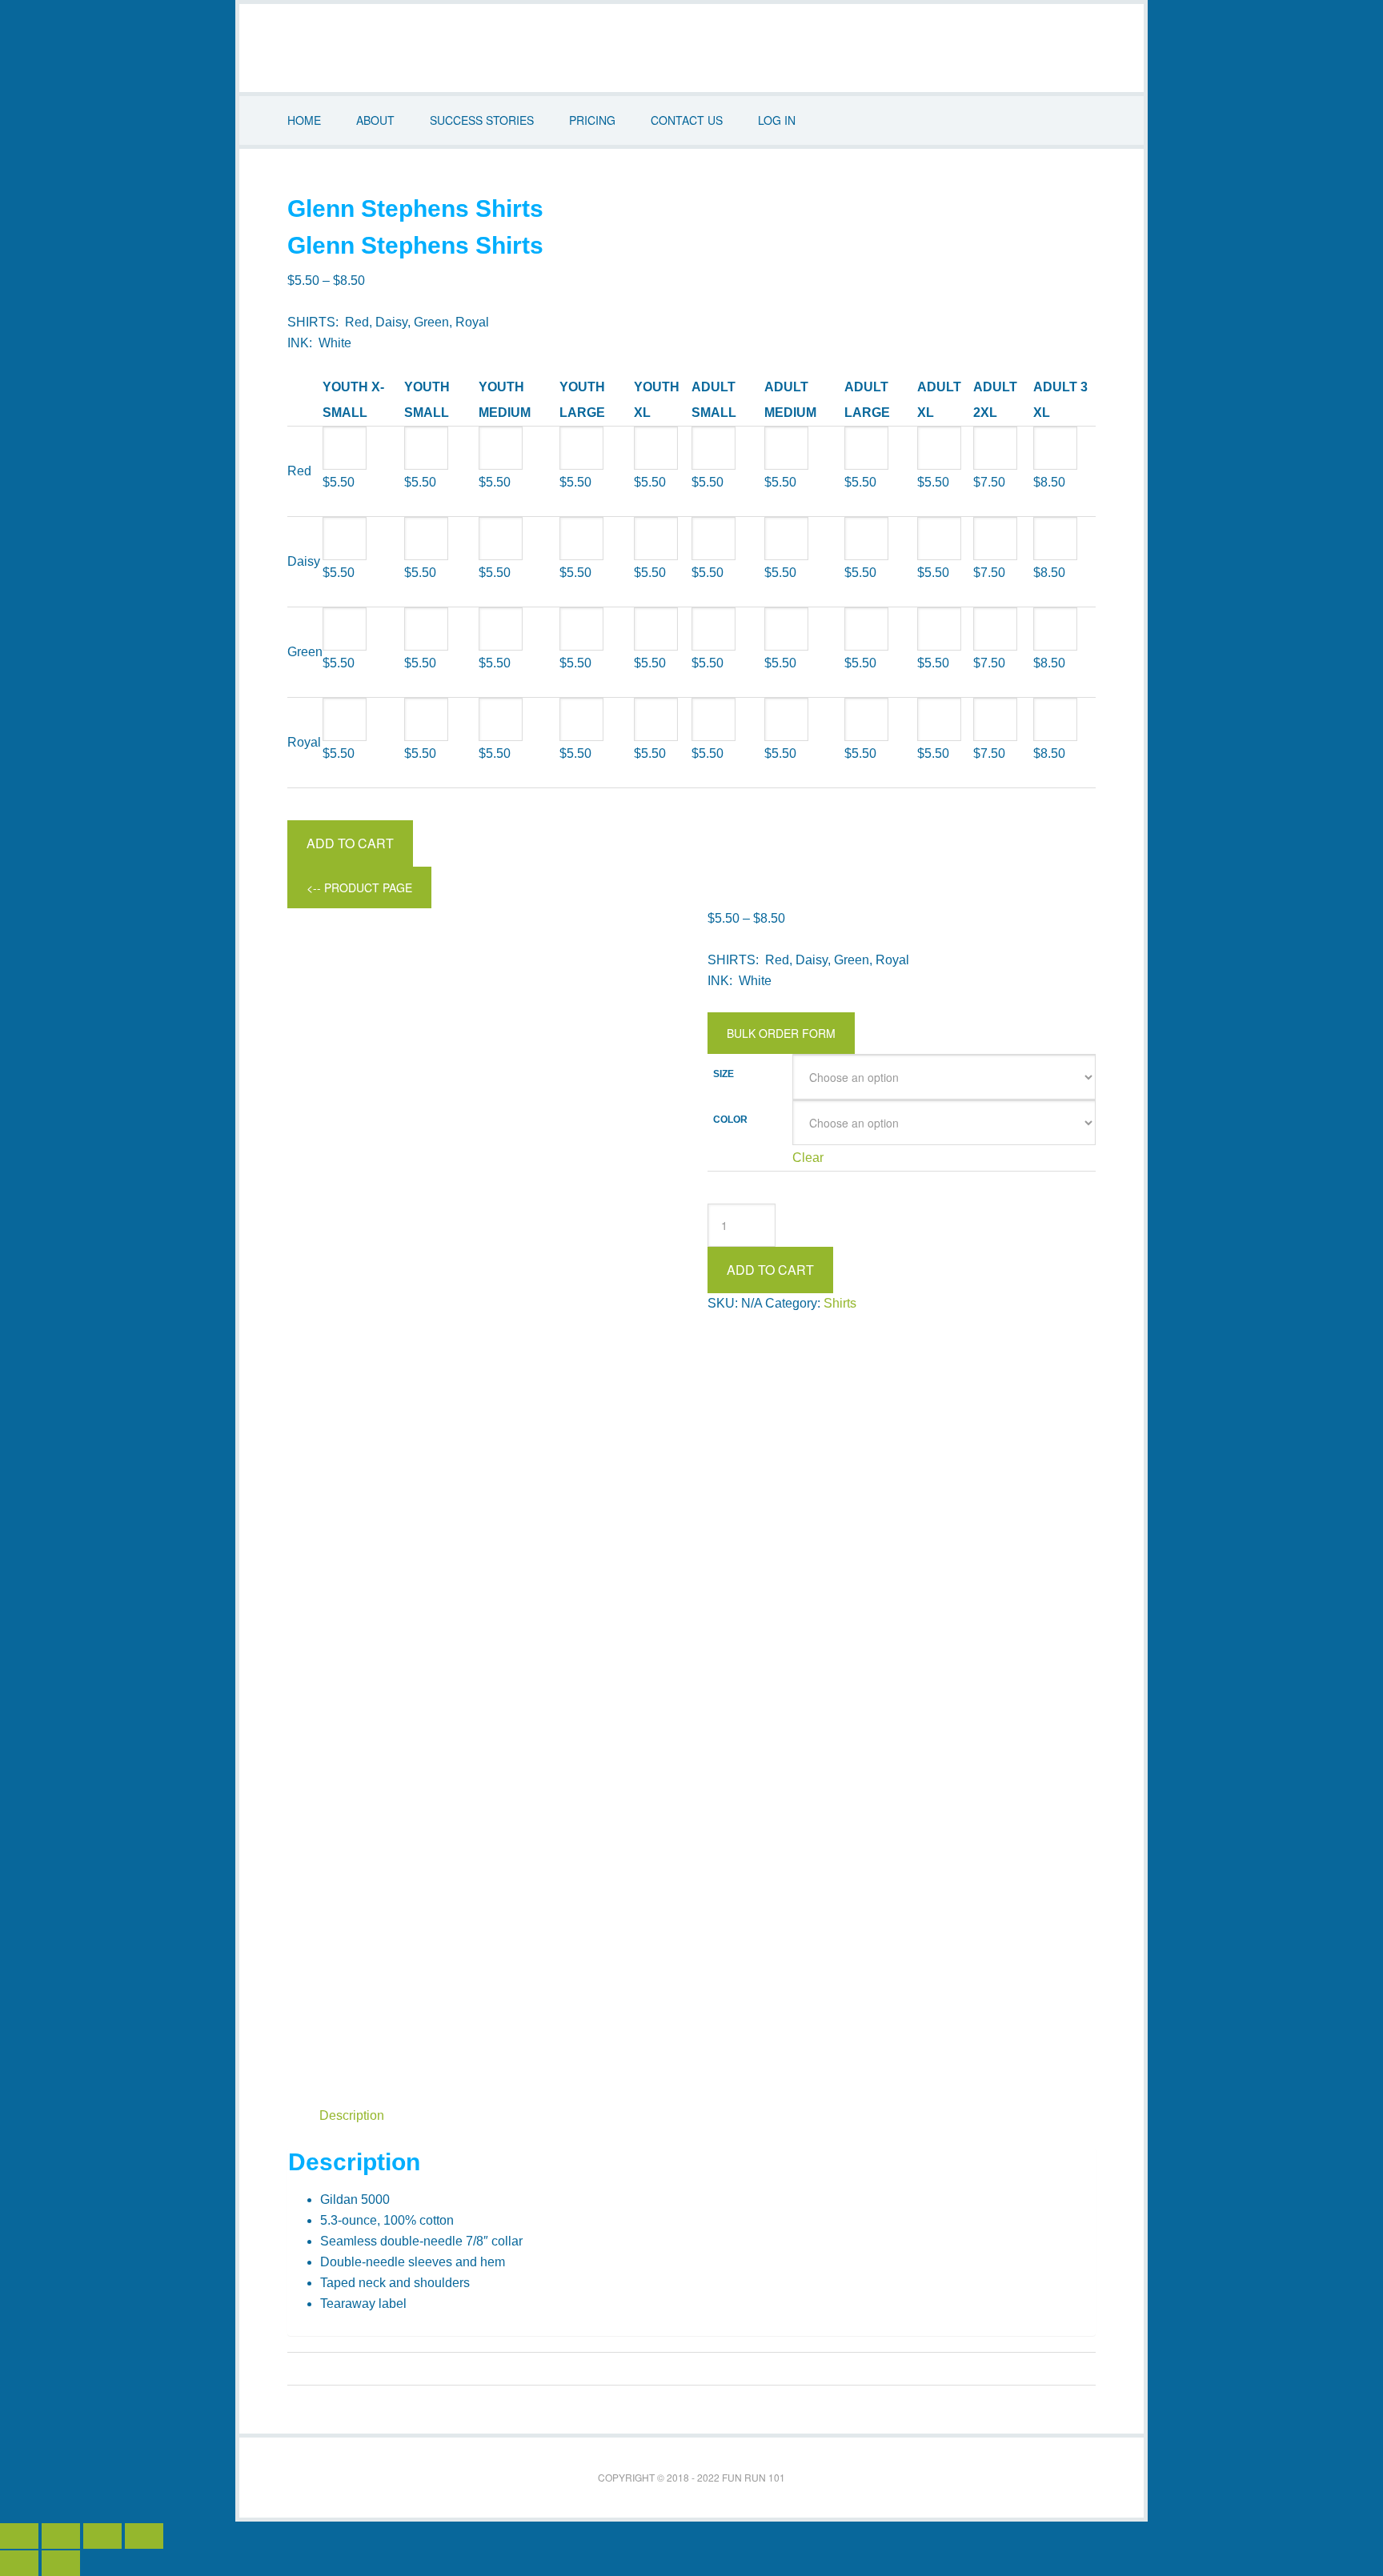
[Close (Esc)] (144, 2536)
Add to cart (350, 843)
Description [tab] (352, 2115)
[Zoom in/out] (19, 2536)
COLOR (730, 1120)
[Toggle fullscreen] (61, 2536)
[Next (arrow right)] (61, 2563)
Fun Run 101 (691, 48)
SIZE (724, 1075)
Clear (808, 1158)
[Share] (102, 2536)
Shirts (840, 1303)
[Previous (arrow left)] (19, 2563)
